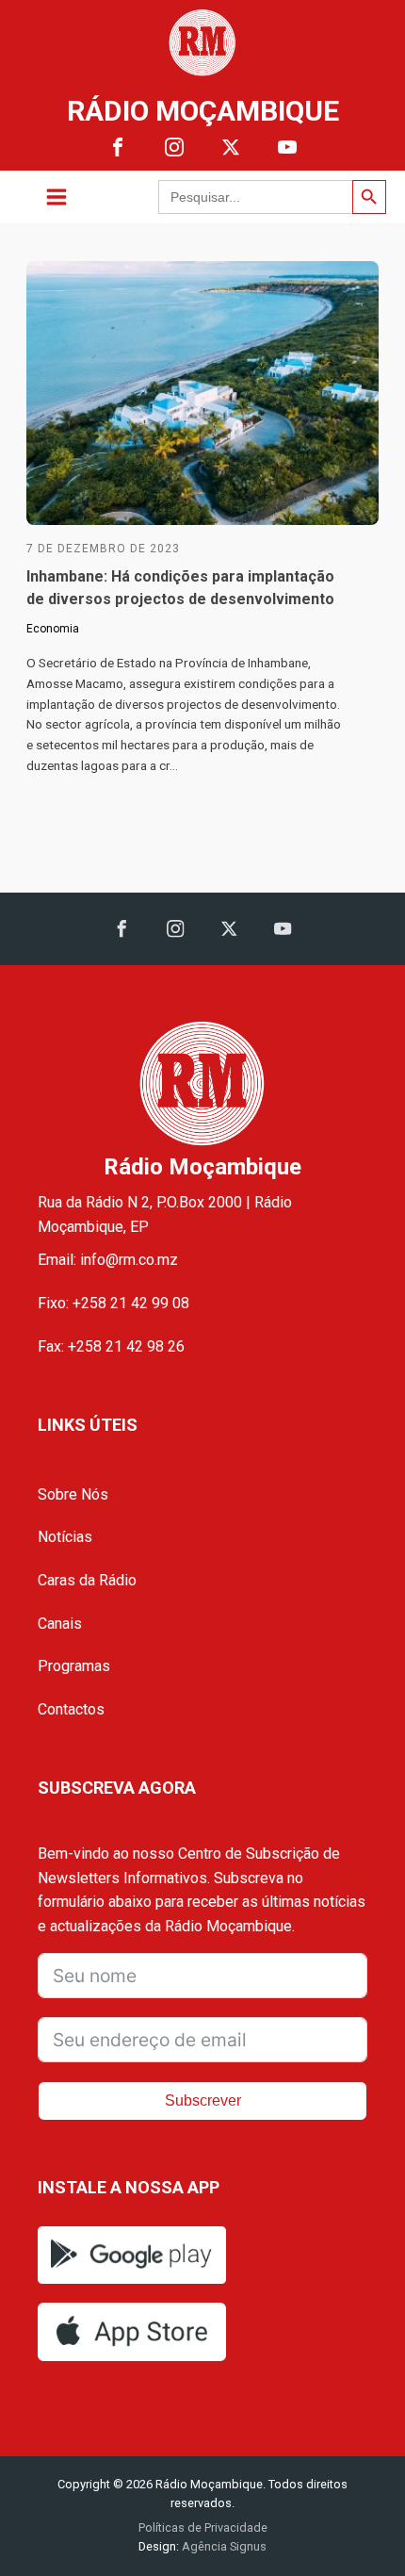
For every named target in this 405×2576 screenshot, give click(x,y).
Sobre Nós (73, 1494)
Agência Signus (223, 2546)
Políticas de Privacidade (203, 2527)
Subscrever (203, 2100)
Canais (60, 1624)
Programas (74, 1666)
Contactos (71, 1709)
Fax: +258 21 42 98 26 (111, 1346)
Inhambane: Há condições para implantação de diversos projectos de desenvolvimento (180, 588)
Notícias (65, 1537)
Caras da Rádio (87, 1580)
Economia (53, 629)
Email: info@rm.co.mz (108, 1260)
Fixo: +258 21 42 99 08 (113, 1303)
